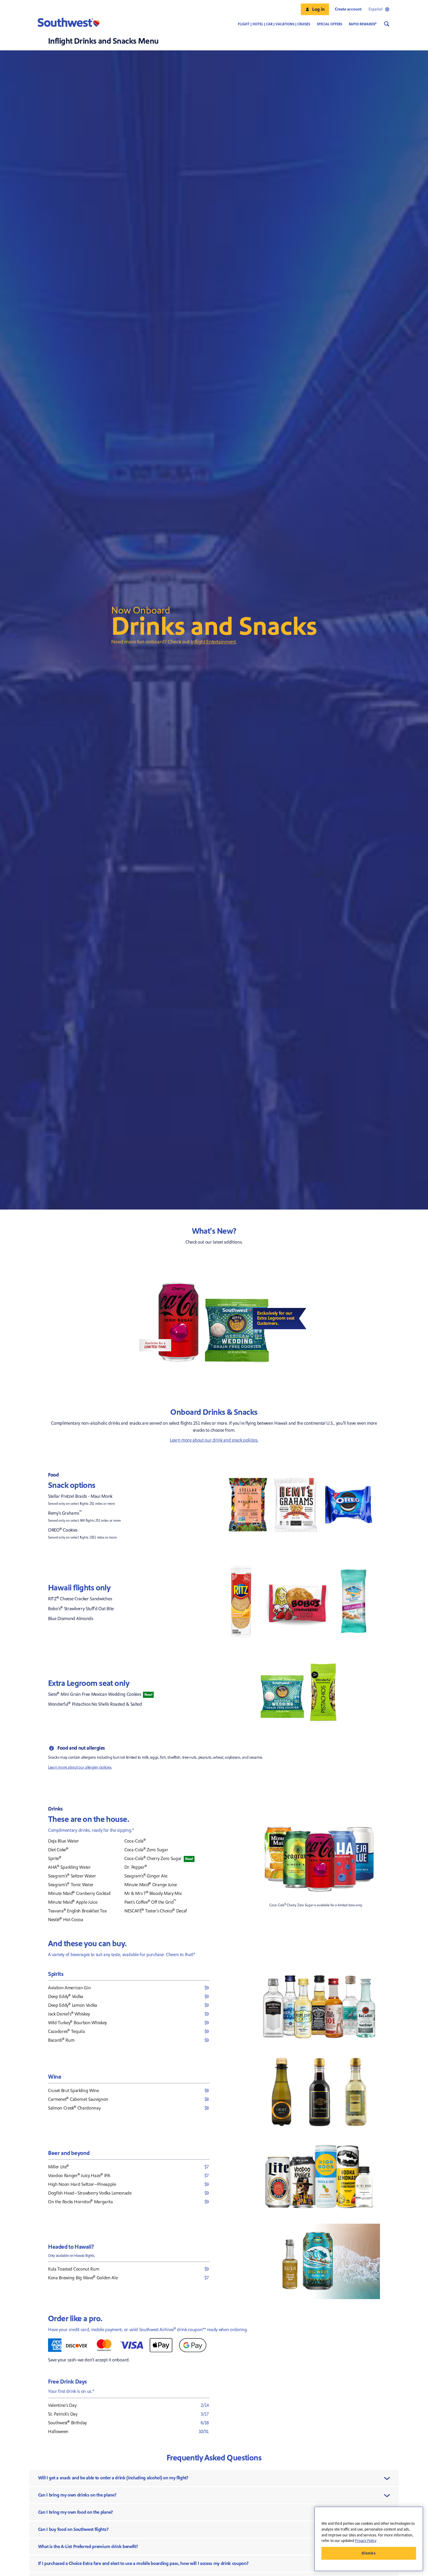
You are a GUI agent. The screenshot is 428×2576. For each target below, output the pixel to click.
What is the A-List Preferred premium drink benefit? (88, 2547)
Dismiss (369, 2553)
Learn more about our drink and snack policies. (214, 1440)
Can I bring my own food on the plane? (76, 2512)
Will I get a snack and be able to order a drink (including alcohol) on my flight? (113, 2478)
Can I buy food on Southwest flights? (73, 2529)
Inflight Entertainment (213, 642)
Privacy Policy (366, 2541)
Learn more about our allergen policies (80, 1767)
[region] (369, 2539)
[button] (315, 9)
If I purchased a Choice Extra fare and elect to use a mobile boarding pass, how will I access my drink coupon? (143, 2563)
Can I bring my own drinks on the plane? (77, 2495)
